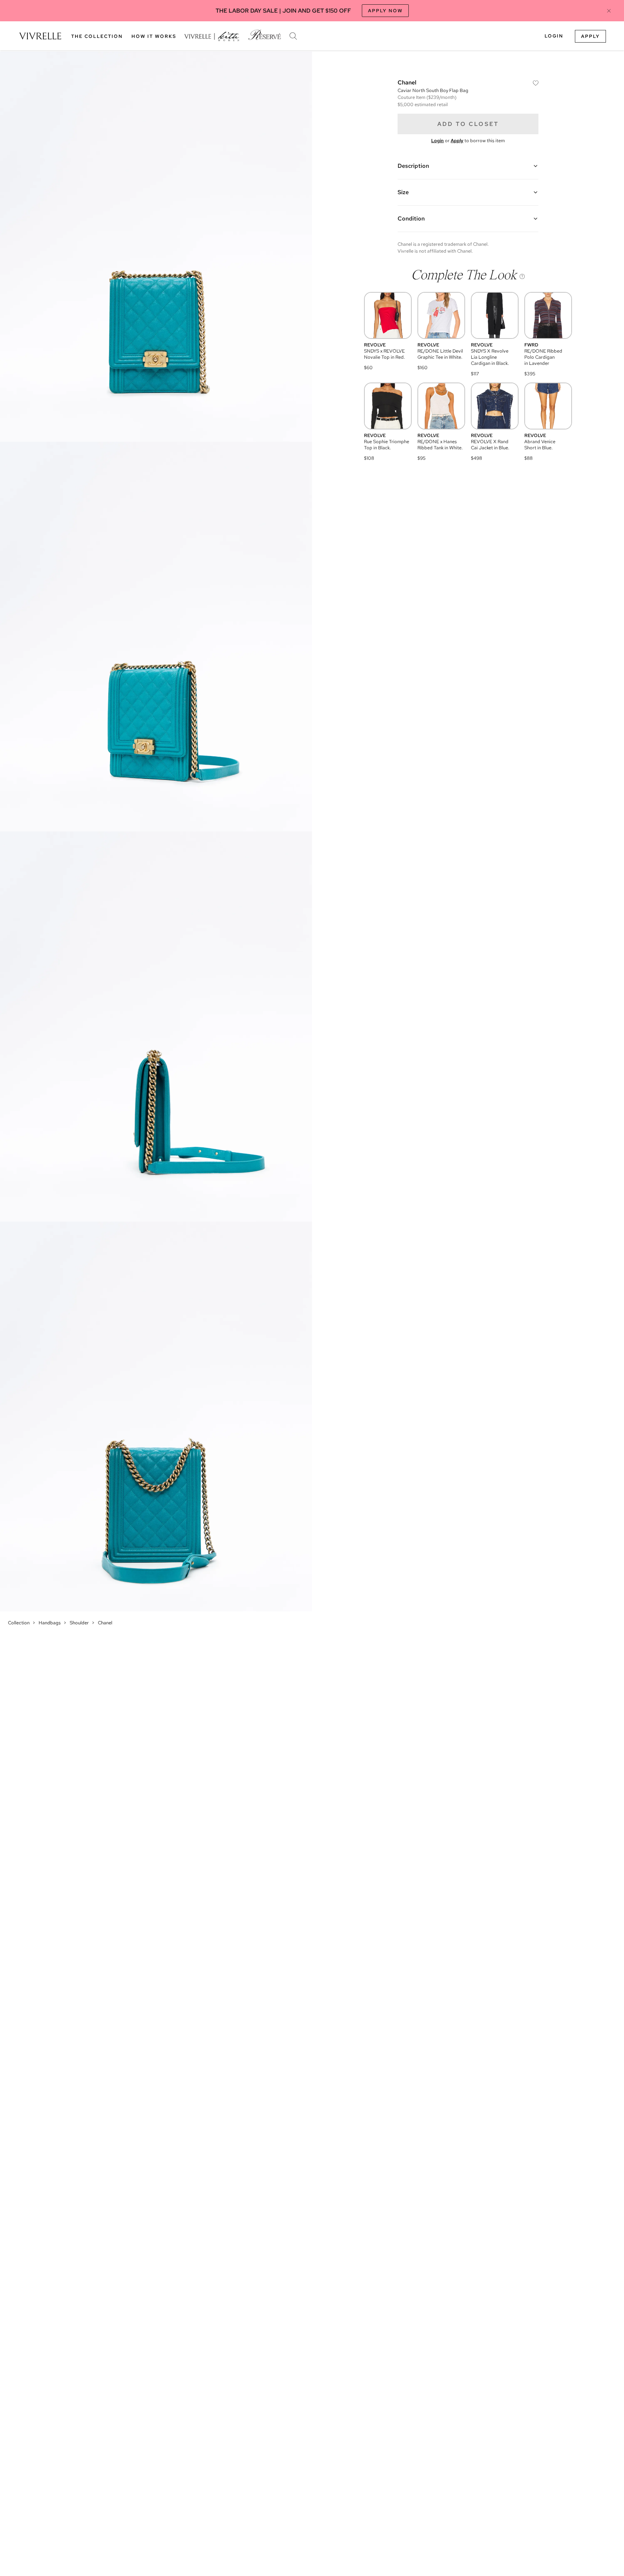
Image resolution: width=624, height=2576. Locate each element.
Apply (590, 36)
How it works (154, 36)
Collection (19, 1623)
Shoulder (79, 1623)
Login (554, 36)
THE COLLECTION (97, 36)
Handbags (50, 1623)
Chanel (105, 1623)
